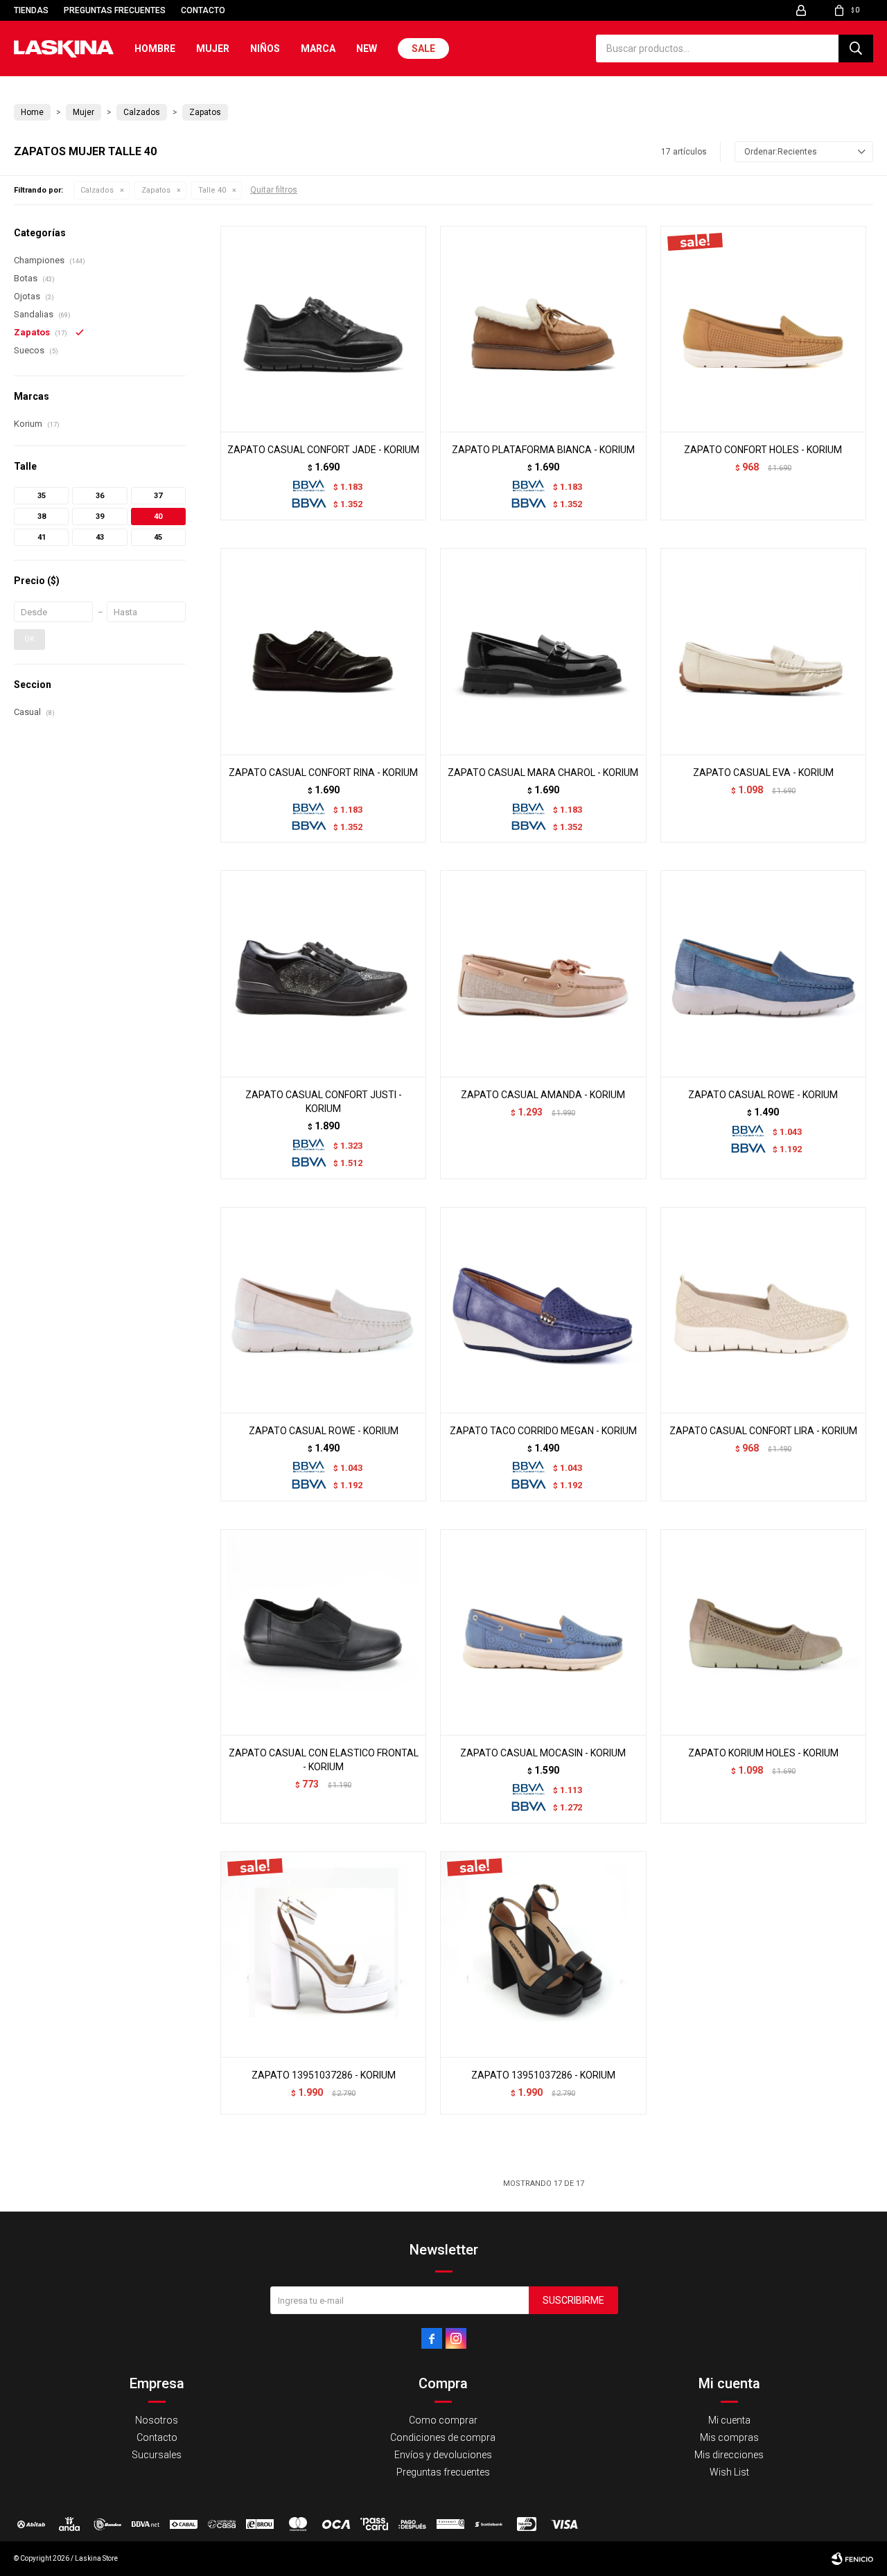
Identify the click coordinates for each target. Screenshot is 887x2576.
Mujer (213, 48)
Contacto (203, 10)
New (367, 48)
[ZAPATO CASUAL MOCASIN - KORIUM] (543, 1632)
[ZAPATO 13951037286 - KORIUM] (323, 1954)
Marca (318, 48)
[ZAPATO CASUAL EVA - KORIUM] (763, 651)
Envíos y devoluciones (443, 2455)
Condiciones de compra (443, 2437)
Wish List (729, 2472)
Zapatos (156, 190)
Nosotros (157, 2420)
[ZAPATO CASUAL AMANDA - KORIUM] (543, 973)
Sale (423, 48)
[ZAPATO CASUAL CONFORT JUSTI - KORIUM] (323, 973)
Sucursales (157, 2455)
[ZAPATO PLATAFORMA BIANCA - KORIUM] (543, 329)
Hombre (155, 48)
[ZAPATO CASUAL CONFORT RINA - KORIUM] (323, 651)
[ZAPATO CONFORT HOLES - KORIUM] (763, 329)
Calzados (97, 190)
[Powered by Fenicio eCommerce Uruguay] (852, 2559)
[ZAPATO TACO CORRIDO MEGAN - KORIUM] (543, 1310)
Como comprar (443, 2420)
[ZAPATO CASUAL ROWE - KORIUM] (763, 973)
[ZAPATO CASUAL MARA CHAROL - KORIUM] (543, 651)
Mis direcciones (729, 2455)
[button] (856, 48)
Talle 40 (212, 190)
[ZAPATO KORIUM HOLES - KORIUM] (763, 1632)
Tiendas (31, 10)
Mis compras (729, 2437)
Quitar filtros (274, 190)
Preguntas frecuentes (115, 10)
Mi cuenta (729, 2420)
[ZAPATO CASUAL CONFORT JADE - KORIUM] (323, 329)
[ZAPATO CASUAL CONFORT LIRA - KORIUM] (763, 1310)
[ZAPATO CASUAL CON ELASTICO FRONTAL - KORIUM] (323, 1632)
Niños (265, 48)
